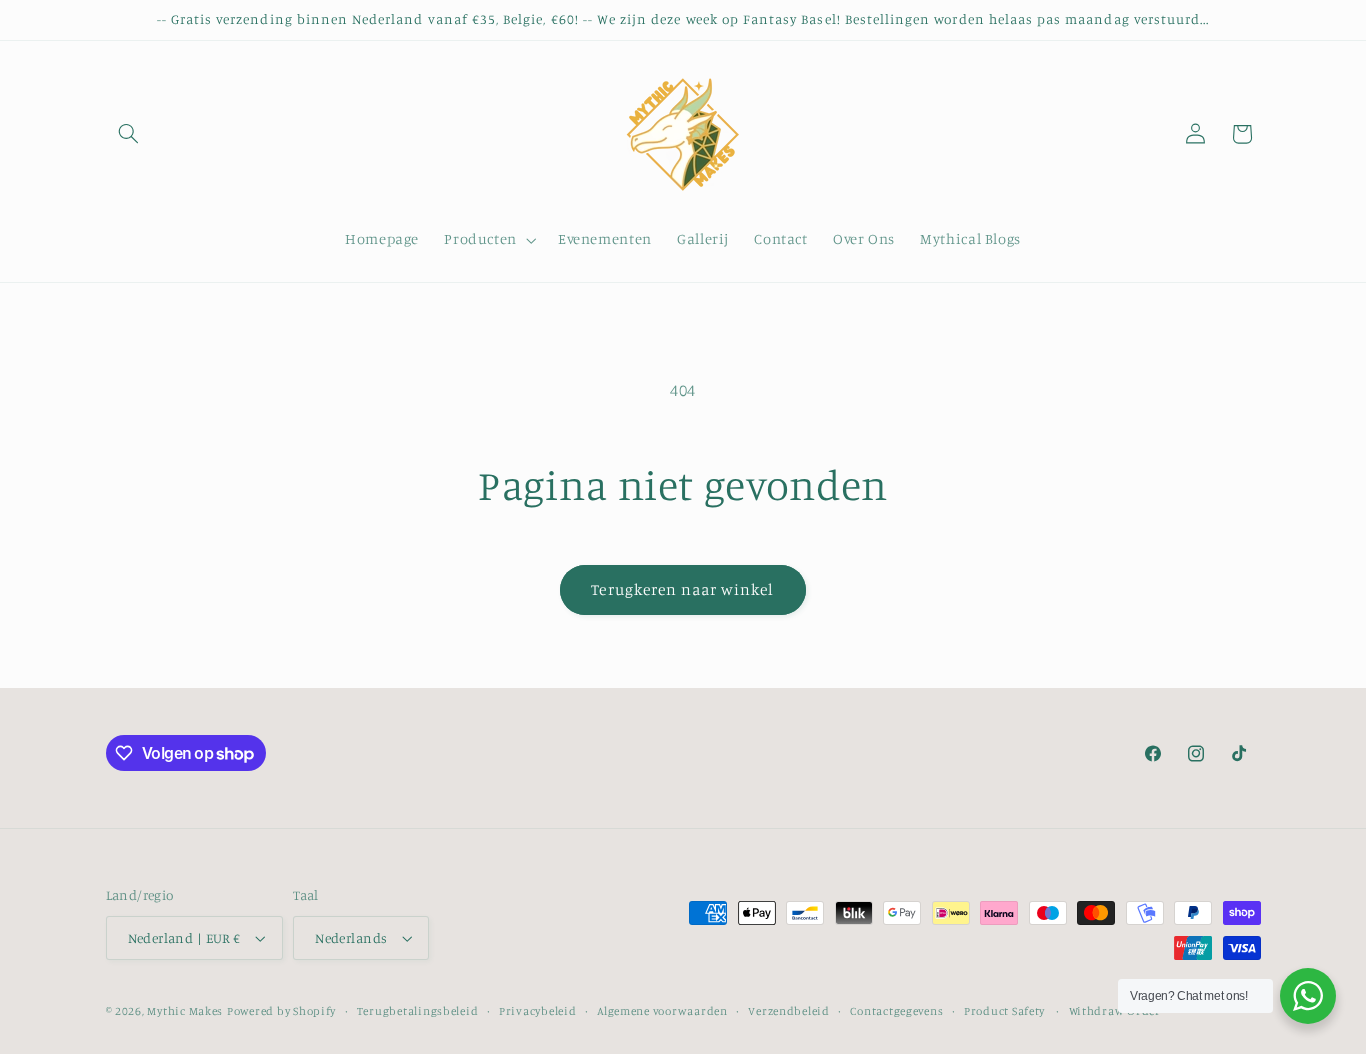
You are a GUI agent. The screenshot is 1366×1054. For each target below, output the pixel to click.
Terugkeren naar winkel (682, 589)
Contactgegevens (896, 1011)
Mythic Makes (185, 1011)
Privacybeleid (538, 1011)
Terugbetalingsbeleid (418, 1011)
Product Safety (1004, 1011)
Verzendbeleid (789, 1011)
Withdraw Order (1115, 1011)
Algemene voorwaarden (662, 1011)
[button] (129, 134)
